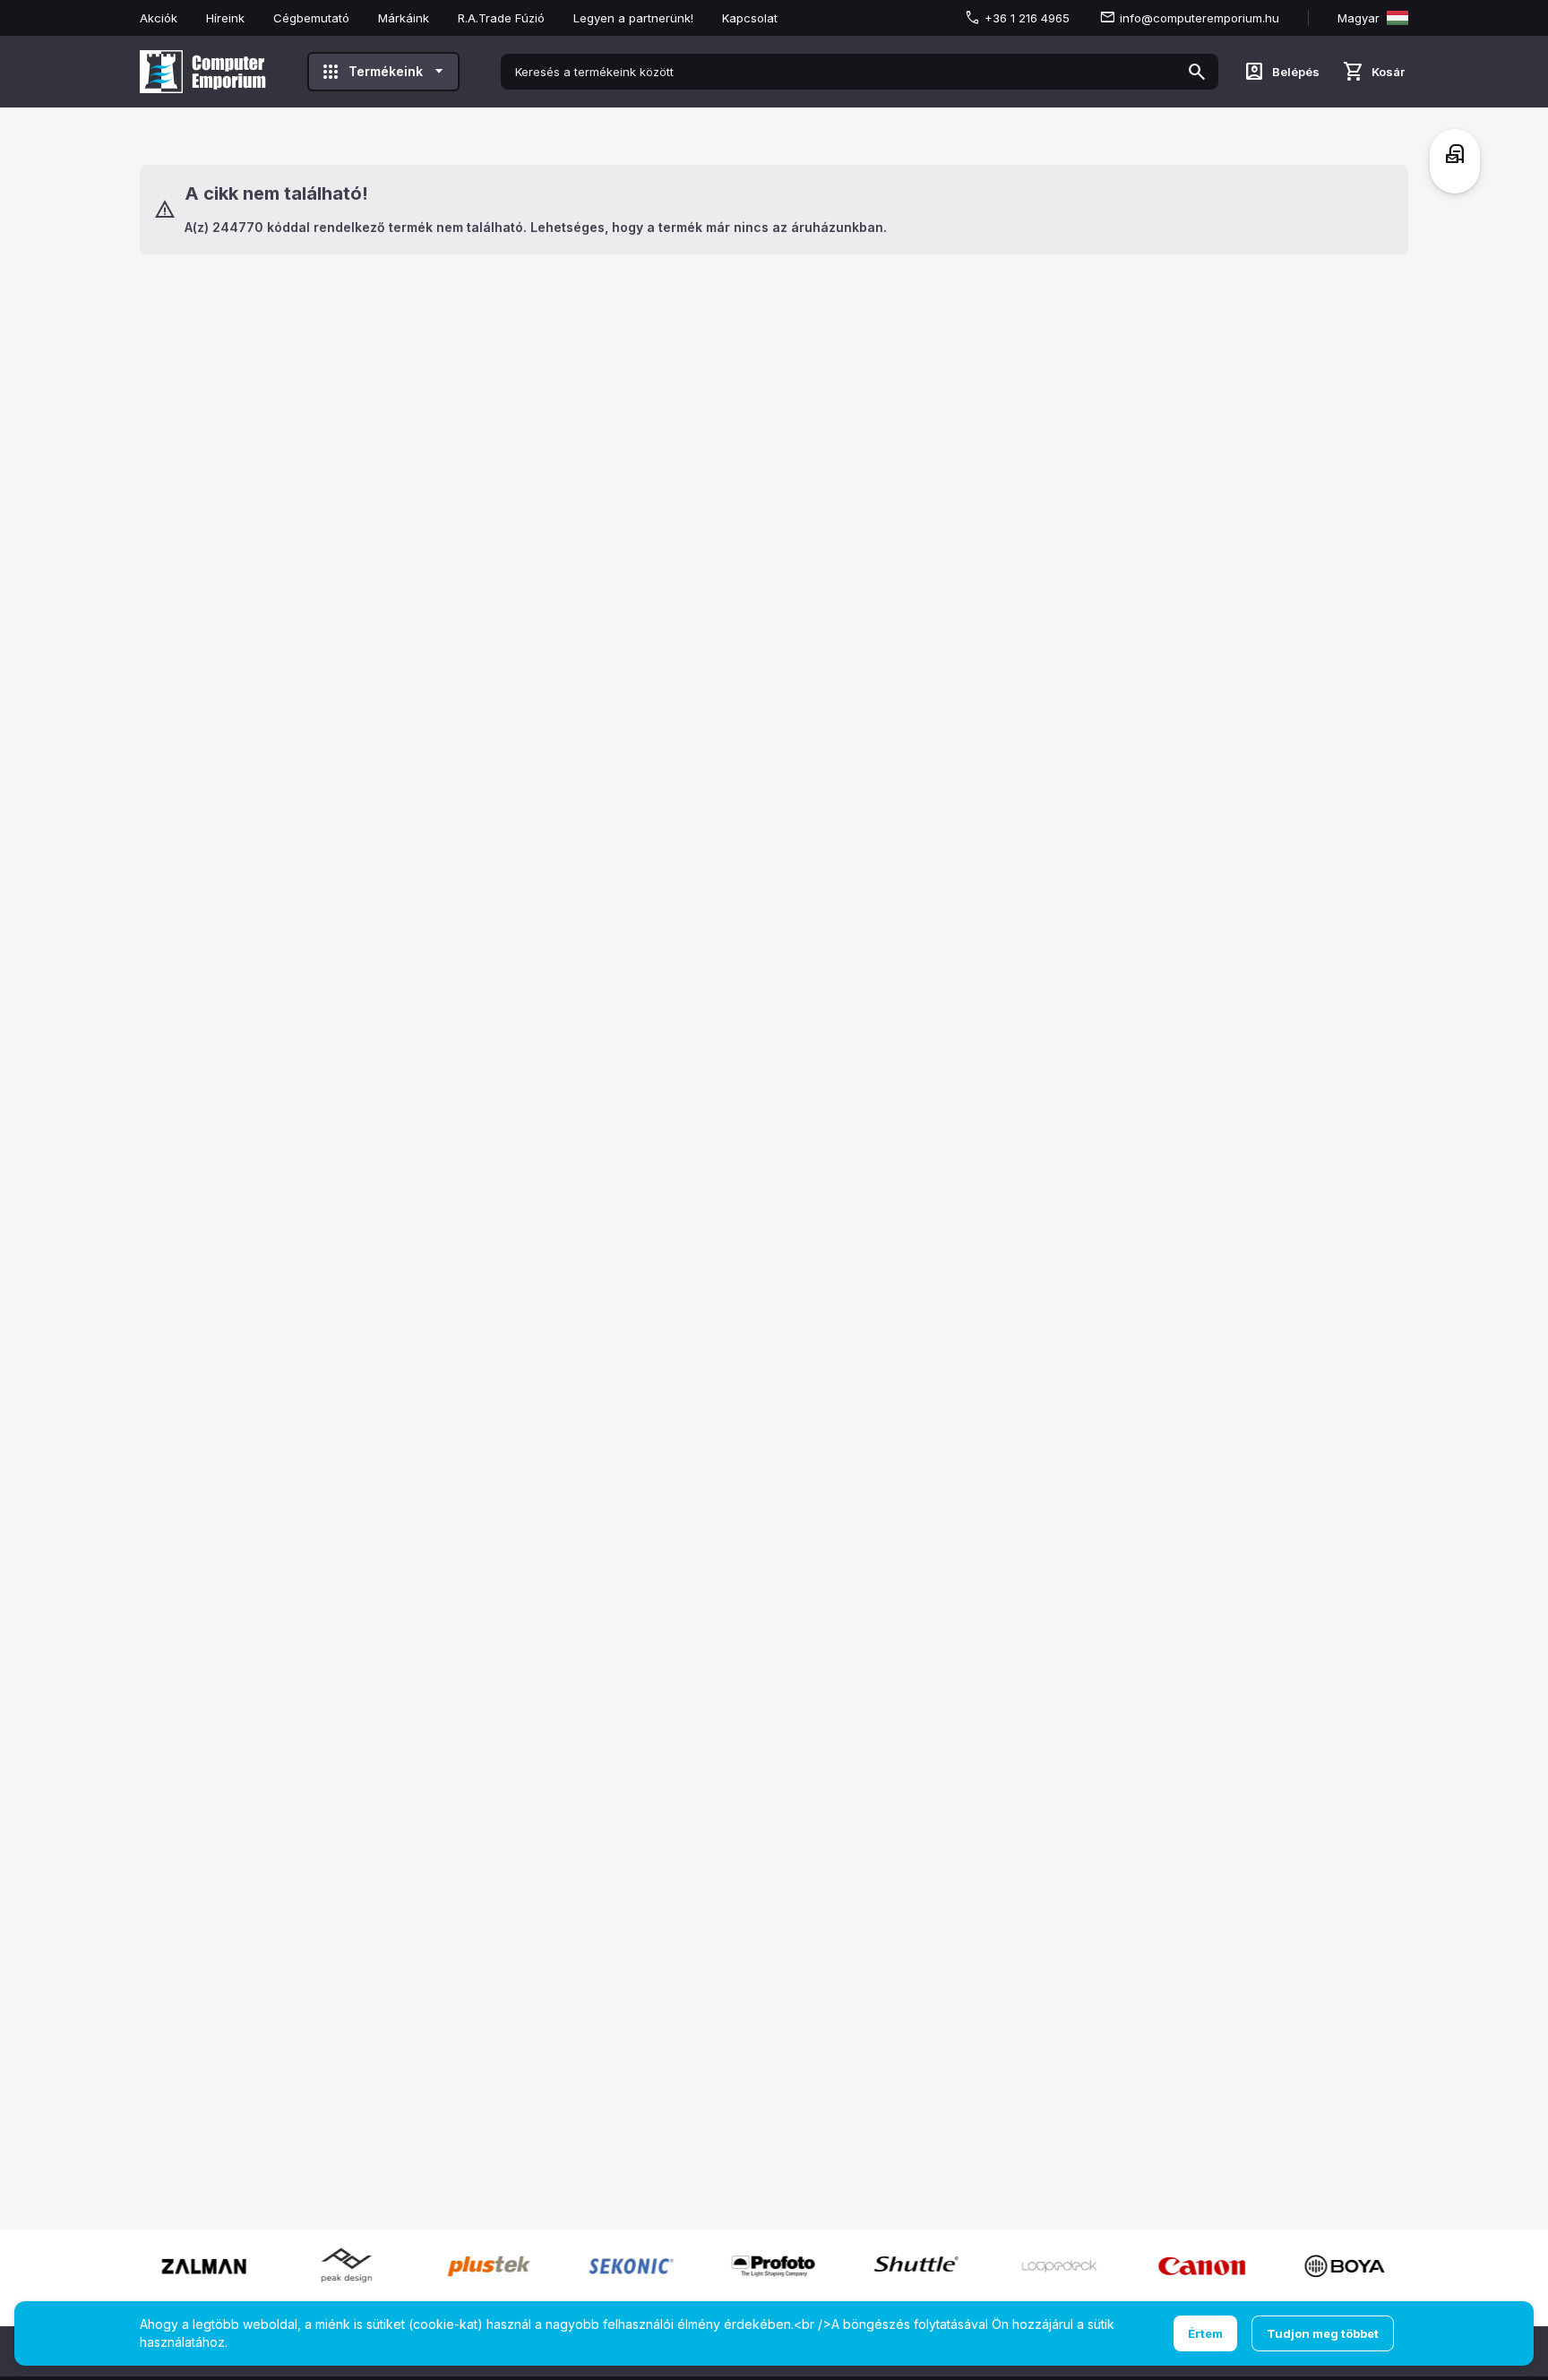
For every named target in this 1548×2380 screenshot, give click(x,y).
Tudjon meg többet (1323, 2333)
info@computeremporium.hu (1200, 18)
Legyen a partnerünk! (633, 18)
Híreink (225, 18)
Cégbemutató (311, 18)
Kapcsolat (750, 18)
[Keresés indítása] (1197, 72)
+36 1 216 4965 (1027, 18)
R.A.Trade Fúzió (501, 18)
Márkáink (404, 18)
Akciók (159, 18)
